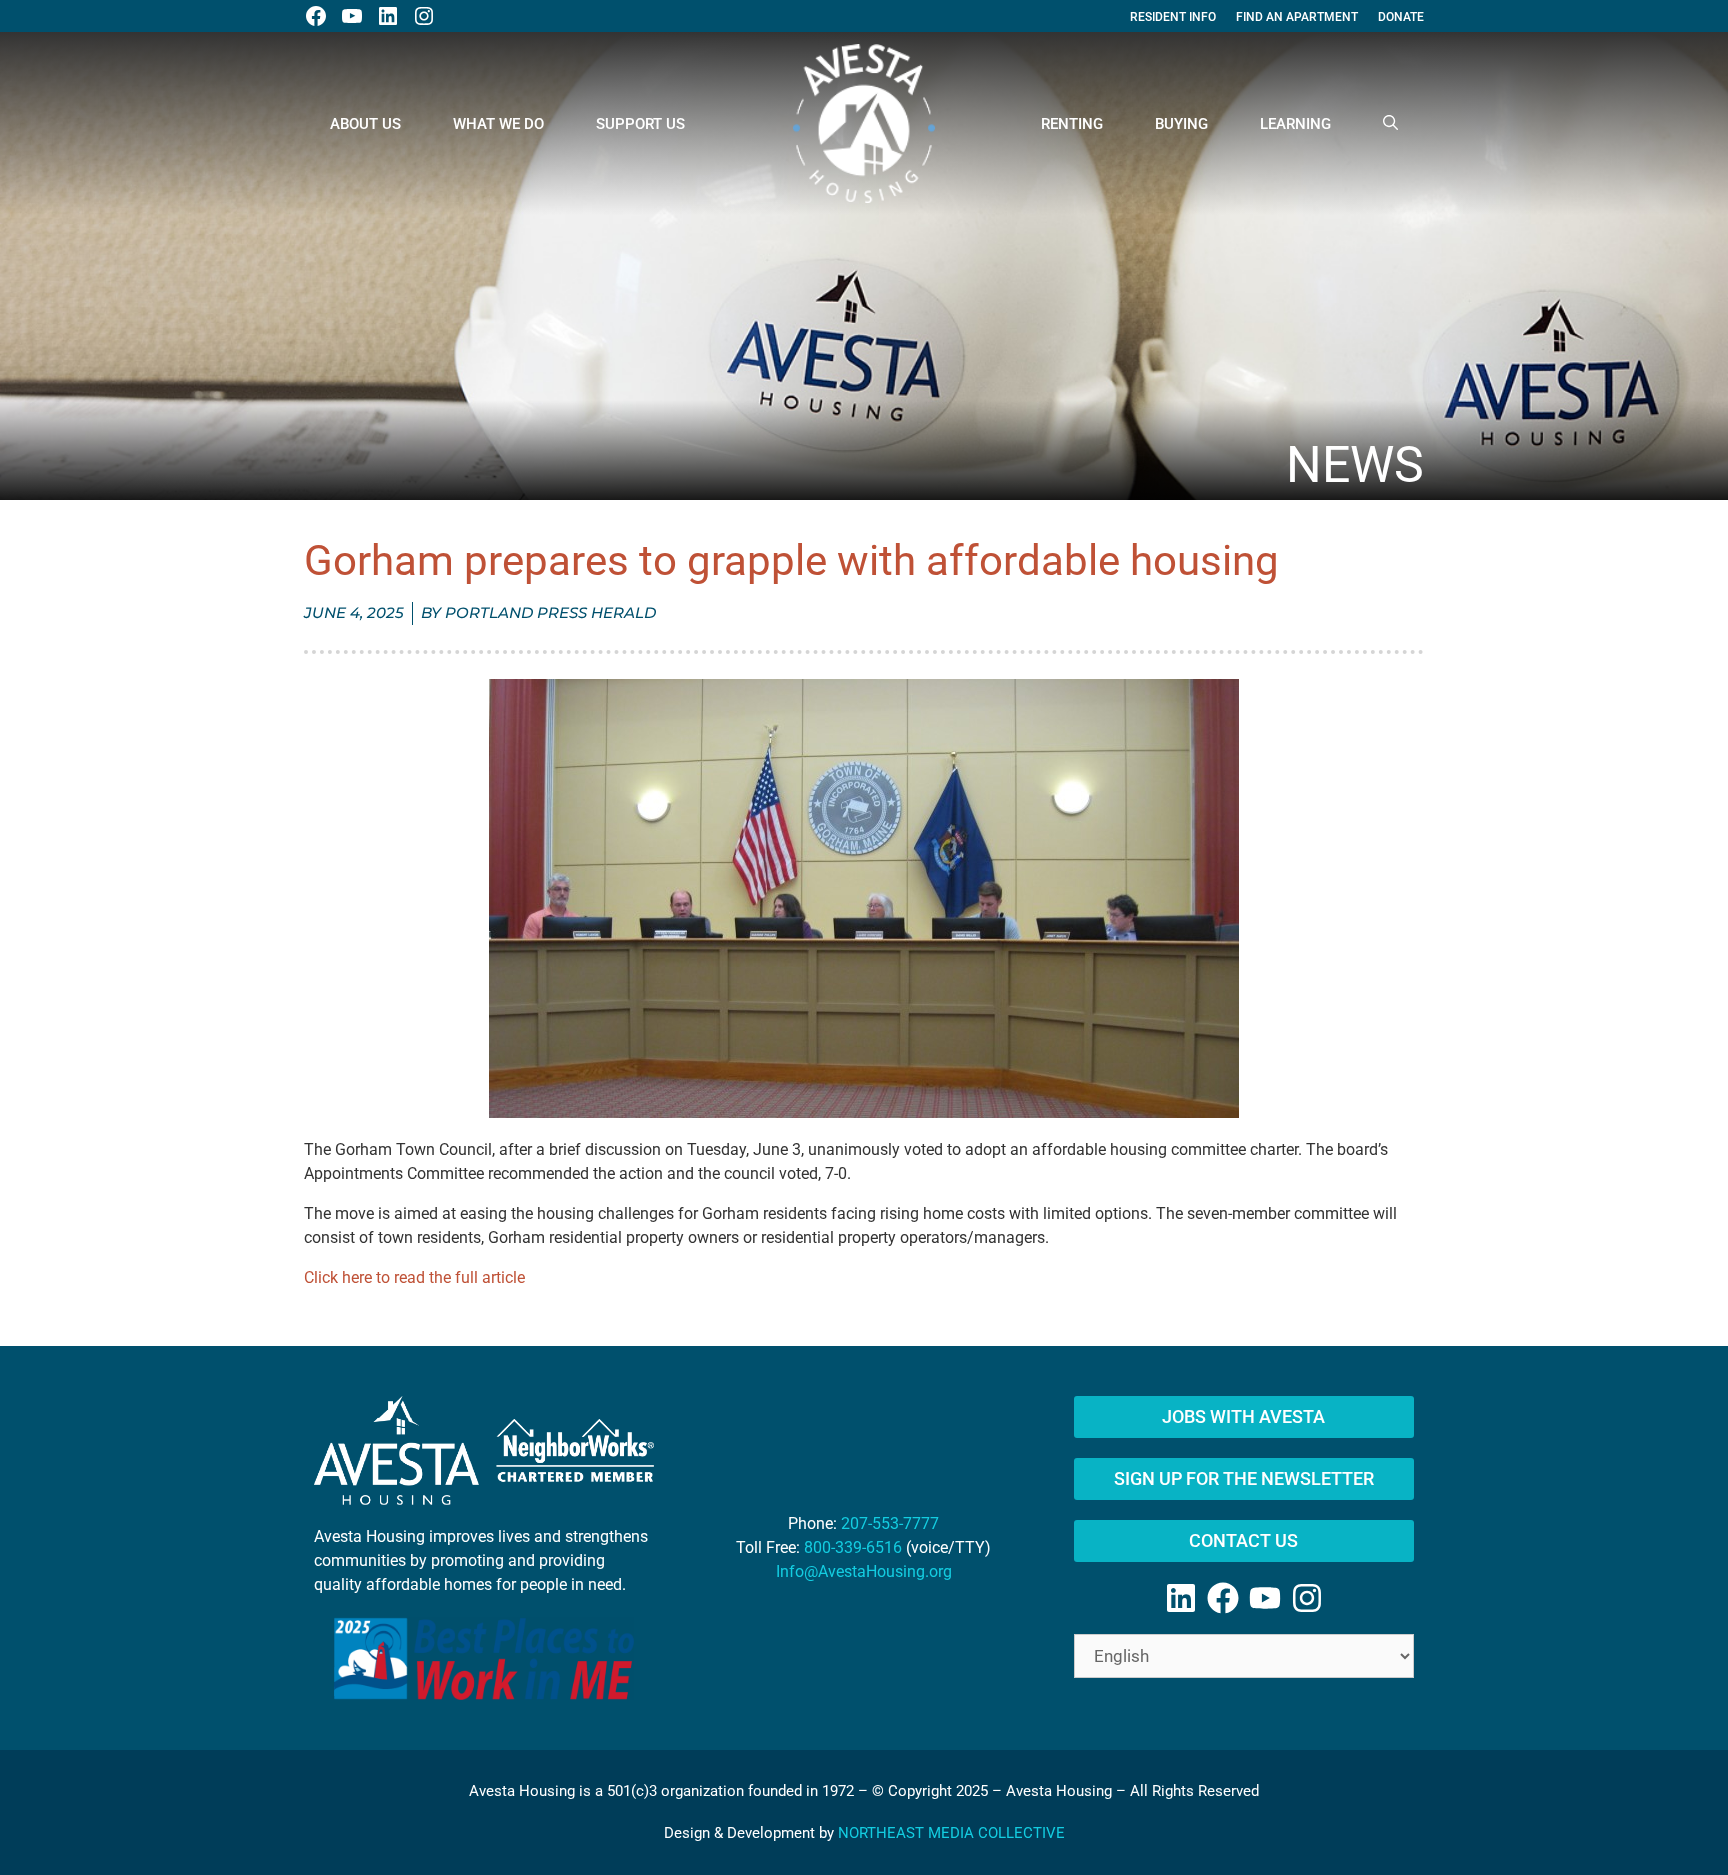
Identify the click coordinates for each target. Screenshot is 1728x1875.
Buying (1181, 124)
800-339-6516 (853, 1547)
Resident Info (1173, 17)
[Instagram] (1307, 1598)
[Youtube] (1265, 1598)
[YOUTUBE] (352, 16)
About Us (365, 124)
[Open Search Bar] (1390, 124)
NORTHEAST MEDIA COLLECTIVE (951, 1833)
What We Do (498, 124)
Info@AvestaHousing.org (864, 1571)
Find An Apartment (1297, 17)
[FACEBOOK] (316, 16)
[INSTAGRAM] (424, 16)
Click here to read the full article (414, 1277)
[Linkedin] (1181, 1598)
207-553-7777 (890, 1523)
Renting (1072, 124)
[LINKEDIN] (388, 16)
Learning (1295, 124)
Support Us (640, 124)
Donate (1401, 17)
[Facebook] (1223, 1598)
